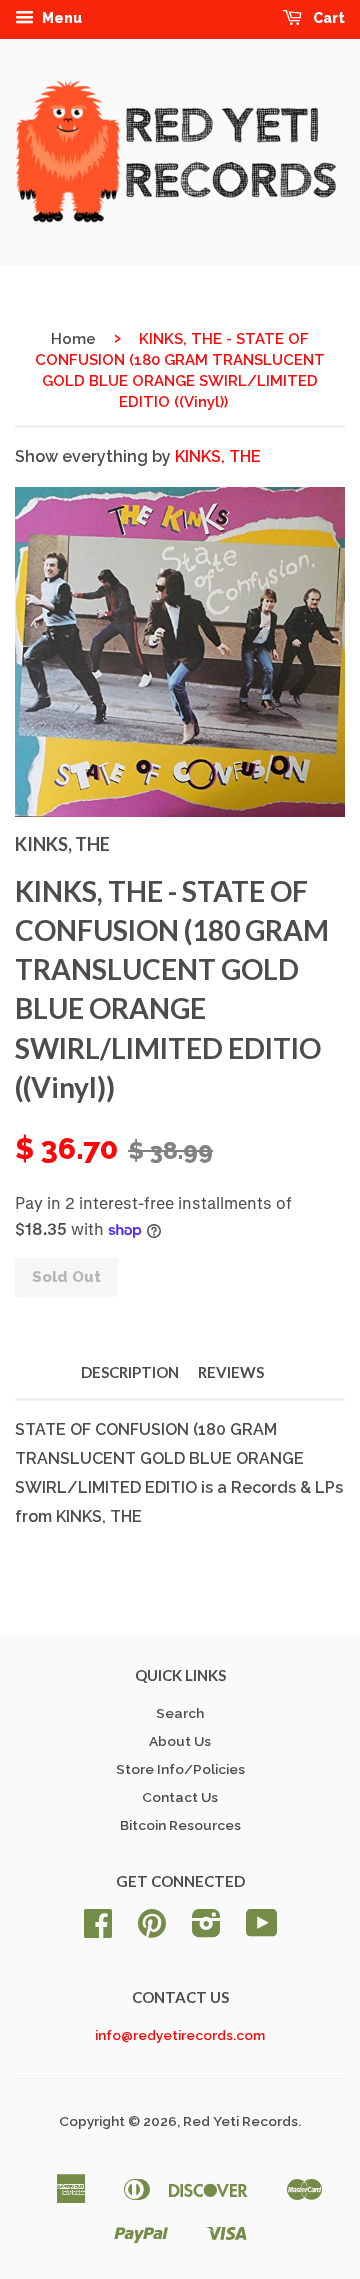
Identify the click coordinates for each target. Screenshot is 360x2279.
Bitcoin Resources (180, 1825)
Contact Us (180, 1797)
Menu (60, 18)
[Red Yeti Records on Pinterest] (152, 1930)
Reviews (231, 1372)
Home (73, 339)
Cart (327, 18)
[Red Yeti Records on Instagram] (206, 1930)
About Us (180, 1741)
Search (180, 1713)
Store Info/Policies (180, 1769)
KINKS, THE (218, 456)
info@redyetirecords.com (180, 2035)
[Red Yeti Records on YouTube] (262, 1930)
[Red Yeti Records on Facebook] (98, 1930)
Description (130, 1372)
